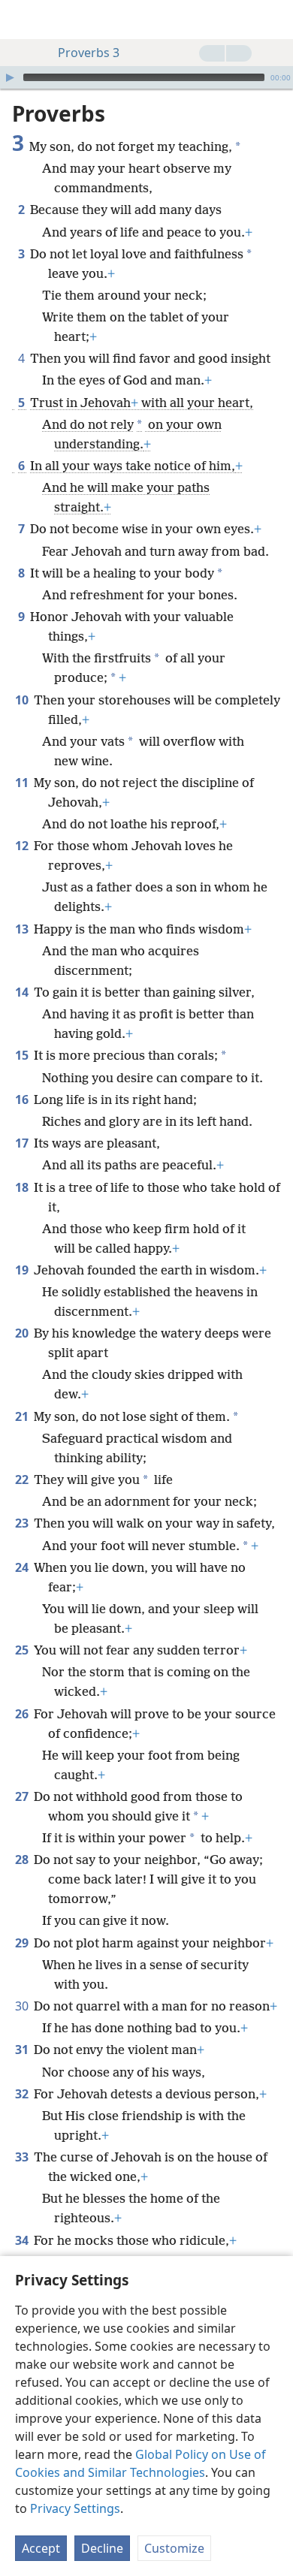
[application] (146, 77)
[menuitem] (23, 20)
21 (23, 1416)
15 (23, 1055)
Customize (174, 2548)
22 (23, 1480)
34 (23, 2240)
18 (23, 1187)
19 (23, 1270)
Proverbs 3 (89, 53)
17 (23, 1143)
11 (23, 783)
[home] (23, 20)
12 (23, 846)
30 (23, 2006)
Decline (102, 2548)
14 (23, 992)
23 (23, 1523)
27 (23, 1796)
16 (23, 1099)
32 (23, 2094)
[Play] (10, 77)
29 (23, 1943)
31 (23, 2050)
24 (23, 1567)
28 (23, 1860)
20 (23, 1333)
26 (23, 1714)
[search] (274, 20)
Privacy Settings (75, 2508)
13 (23, 929)
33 (23, 2157)
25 (23, 1650)
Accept (41, 2548)
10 (23, 700)
